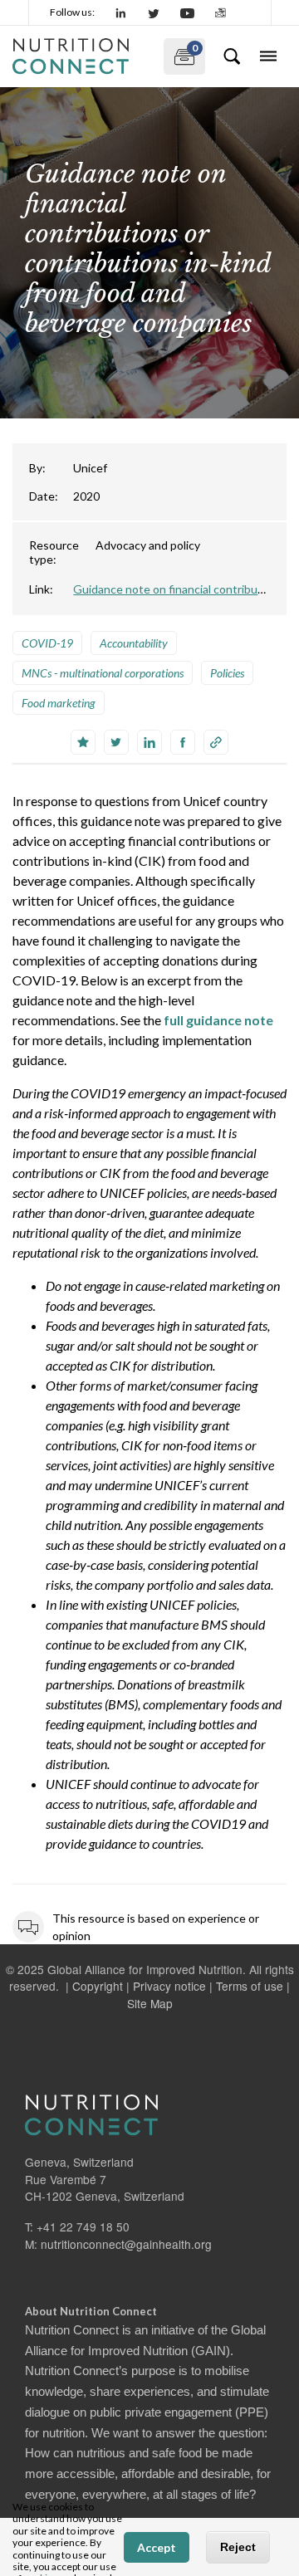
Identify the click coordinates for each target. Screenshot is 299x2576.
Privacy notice (169, 1986)
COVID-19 (47, 643)
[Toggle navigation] (268, 56)
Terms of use (250, 1986)
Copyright (98, 1986)
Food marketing (59, 703)
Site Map (150, 2003)
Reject (238, 2547)
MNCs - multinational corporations (103, 673)
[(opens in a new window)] (121, 12)
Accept (157, 2547)
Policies (227, 673)
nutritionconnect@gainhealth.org (126, 2244)
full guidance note (218, 1020)
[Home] (81, 56)
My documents (181, 53)
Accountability (134, 643)
